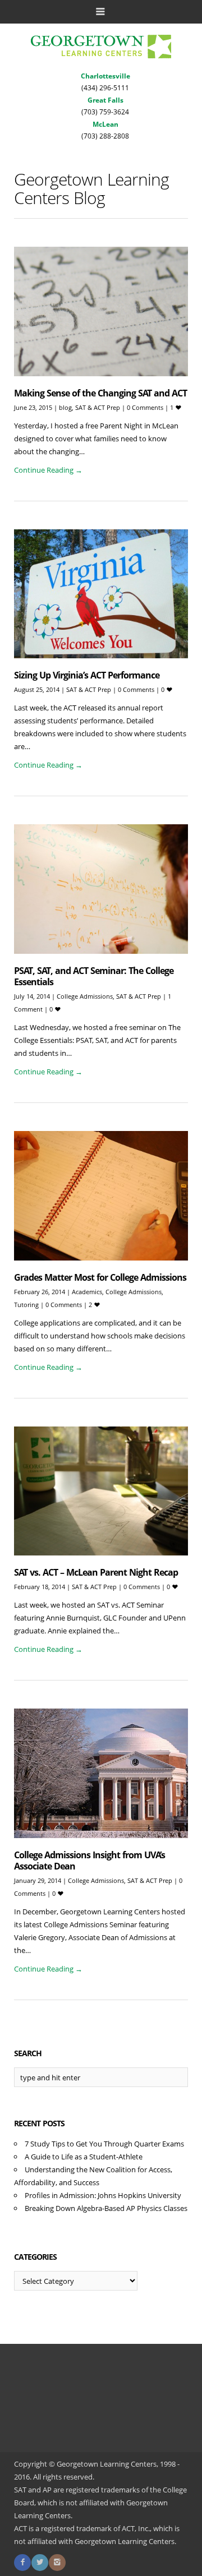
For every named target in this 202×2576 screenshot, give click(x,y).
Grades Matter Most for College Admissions (100, 1277)
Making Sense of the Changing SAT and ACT (100, 393)
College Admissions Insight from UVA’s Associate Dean (89, 1861)
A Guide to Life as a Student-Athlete (84, 2157)
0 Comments (146, 407)
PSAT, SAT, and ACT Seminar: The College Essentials (94, 976)
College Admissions (85, 996)
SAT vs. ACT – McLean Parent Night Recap (96, 1572)
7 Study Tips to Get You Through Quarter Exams (104, 2144)
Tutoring (26, 1305)
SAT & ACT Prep (98, 407)
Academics (87, 1292)
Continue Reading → (48, 470)
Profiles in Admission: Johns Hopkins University (103, 2195)
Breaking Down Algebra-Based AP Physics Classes (106, 2208)
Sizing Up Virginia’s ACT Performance (87, 675)
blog (65, 407)
